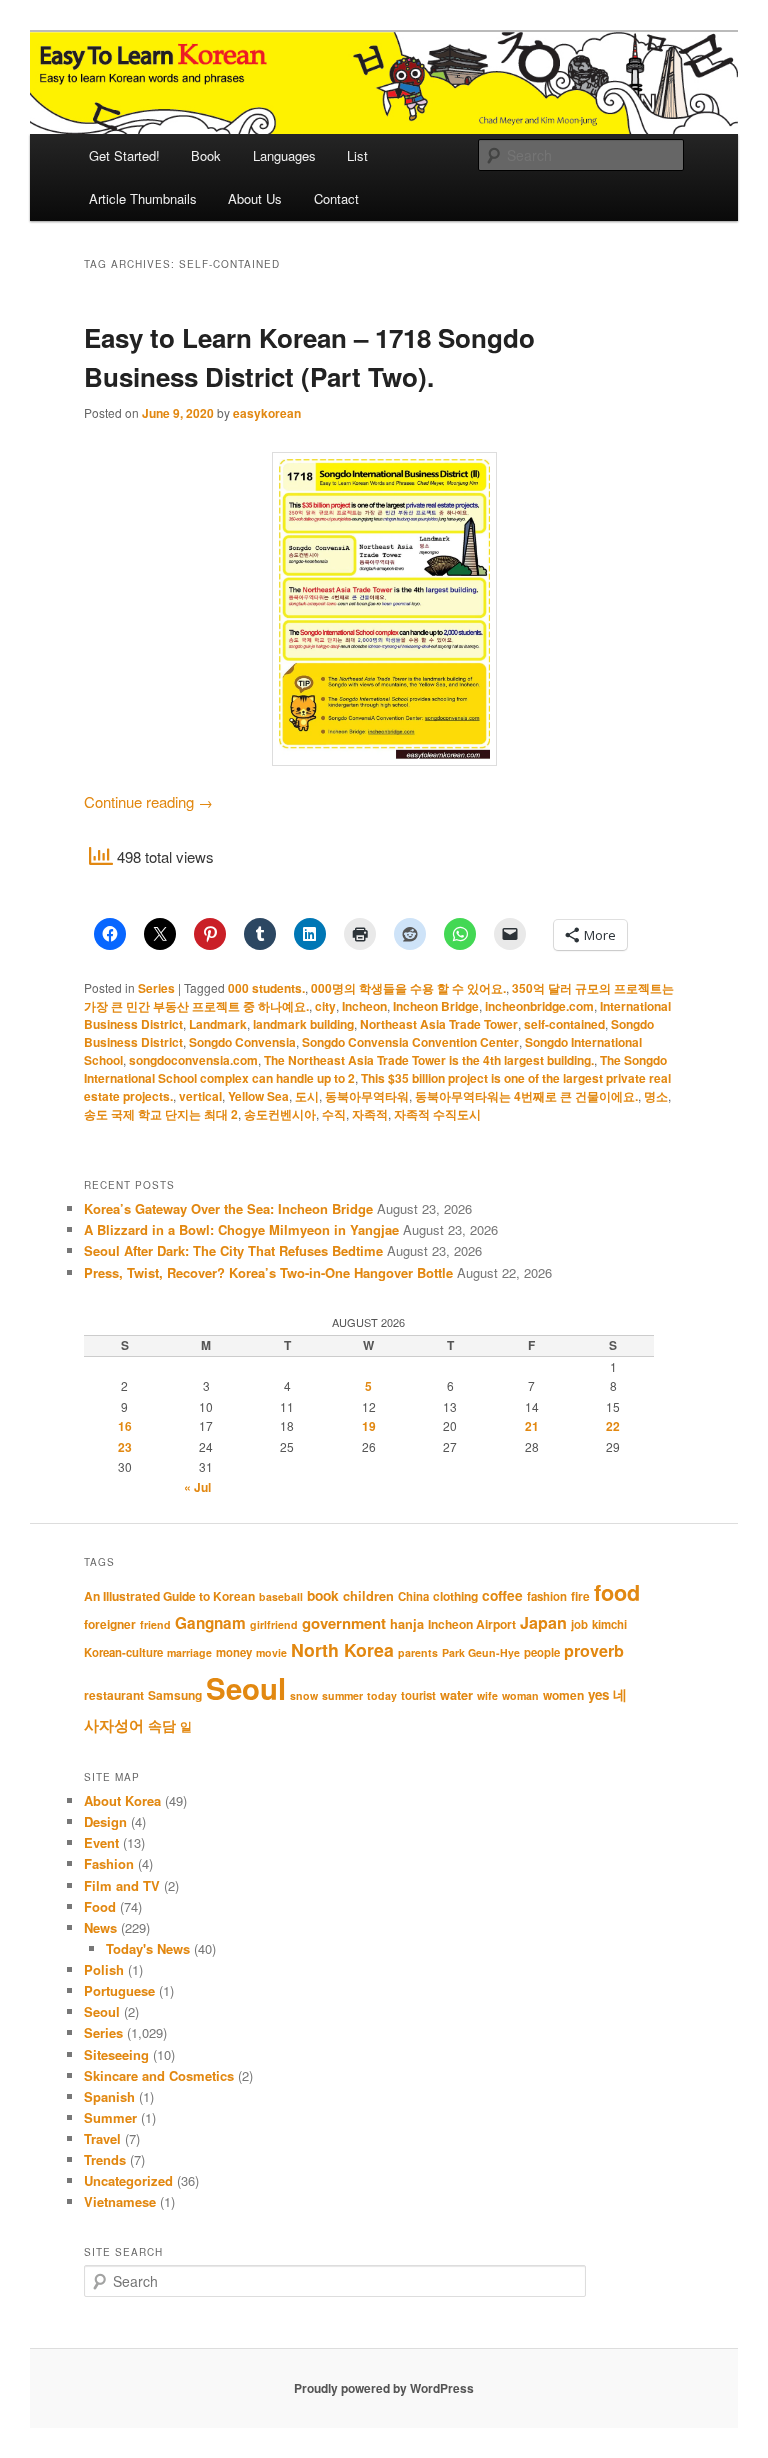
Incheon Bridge (436, 1006)
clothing (455, 1596)
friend (155, 1624)
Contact (336, 198)
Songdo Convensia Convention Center (410, 1042)
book (323, 1595)
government (344, 1623)
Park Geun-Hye (481, 1652)
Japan (543, 1622)
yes (598, 1694)
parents (418, 1652)
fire (580, 1596)
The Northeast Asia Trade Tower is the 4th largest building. (429, 1060)
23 (125, 1447)
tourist (418, 1695)
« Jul (197, 1487)
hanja (407, 1624)
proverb (594, 1650)
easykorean (267, 413)
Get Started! (124, 155)
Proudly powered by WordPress (384, 2388)
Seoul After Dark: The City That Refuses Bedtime (233, 1250)
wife (487, 1695)
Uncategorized (128, 2180)
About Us (255, 198)
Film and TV (122, 1885)
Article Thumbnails (143, 198)
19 (369, 1426)
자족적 (370, 1114)
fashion (547, 1596)
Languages (284, 155)
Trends (105, 2159)
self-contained (564, 1024)
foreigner (110, 1624)
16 (125, 1426)
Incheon (364, 1006)
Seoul (246, 1688)
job (579, 1624)
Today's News (148, 1948)
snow (304, 1695)
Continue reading (148, 801)
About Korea (122, 1800)
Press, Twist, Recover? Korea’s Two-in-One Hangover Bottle (268, 1272)
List (357, 155)
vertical (200, 1096)
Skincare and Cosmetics (159, 2075)
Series (156, 988)
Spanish (109, 2096)
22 (613, 1426)
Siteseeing (116, 2054)
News (100, 1927)
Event (101, 1842)
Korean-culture (123, 1652)
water (456, 1695)
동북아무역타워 (367, 1096)
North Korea (342, 1649)
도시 (307, 1096)
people (542, 1652)
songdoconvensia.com (193, 1060)
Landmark (218, 1024)
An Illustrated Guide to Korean (169, 1596)
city (325, 1006)
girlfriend (274, 1624)
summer (342, 1695)
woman (520, 1695)
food (617, 1592)
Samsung (175, 1695)
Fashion (109, 1863)
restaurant (114, 1695)
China (413, 1596)
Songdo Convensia (242, 1042)
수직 (334, 1114)
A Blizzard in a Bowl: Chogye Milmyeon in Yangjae (241, 1229)
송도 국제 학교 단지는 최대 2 (161, 1114)
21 (532, 1426)
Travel (102, 2138)
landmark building (303, 1024)
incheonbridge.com (539, 1006)
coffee (502, 1595)
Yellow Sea (258, 1096)
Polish (104, 1969)
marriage (189, 1652)
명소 (656, 1096)
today (382, 1695)
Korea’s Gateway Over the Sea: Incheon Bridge (228, 1208)
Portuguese (119, 1990)
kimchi (609, 1624)
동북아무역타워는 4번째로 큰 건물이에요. (526, 1096)
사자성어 (114, 1725)
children (368, 1596)
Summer (110, 2117)
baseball (281, 1596)
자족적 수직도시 (437, 1114)
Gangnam (210, 1623)
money (234, 1652)
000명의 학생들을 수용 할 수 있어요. (408, 988)
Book (206, 155)
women (563, 1695)
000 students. (266, 988)
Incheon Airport (472, 1624)
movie (271, 1652)
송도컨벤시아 (280, 1114)
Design (105, 1821)
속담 (162, 1725)
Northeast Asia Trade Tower (439, 1024)
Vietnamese (120, 2201)
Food (100, 1906)
